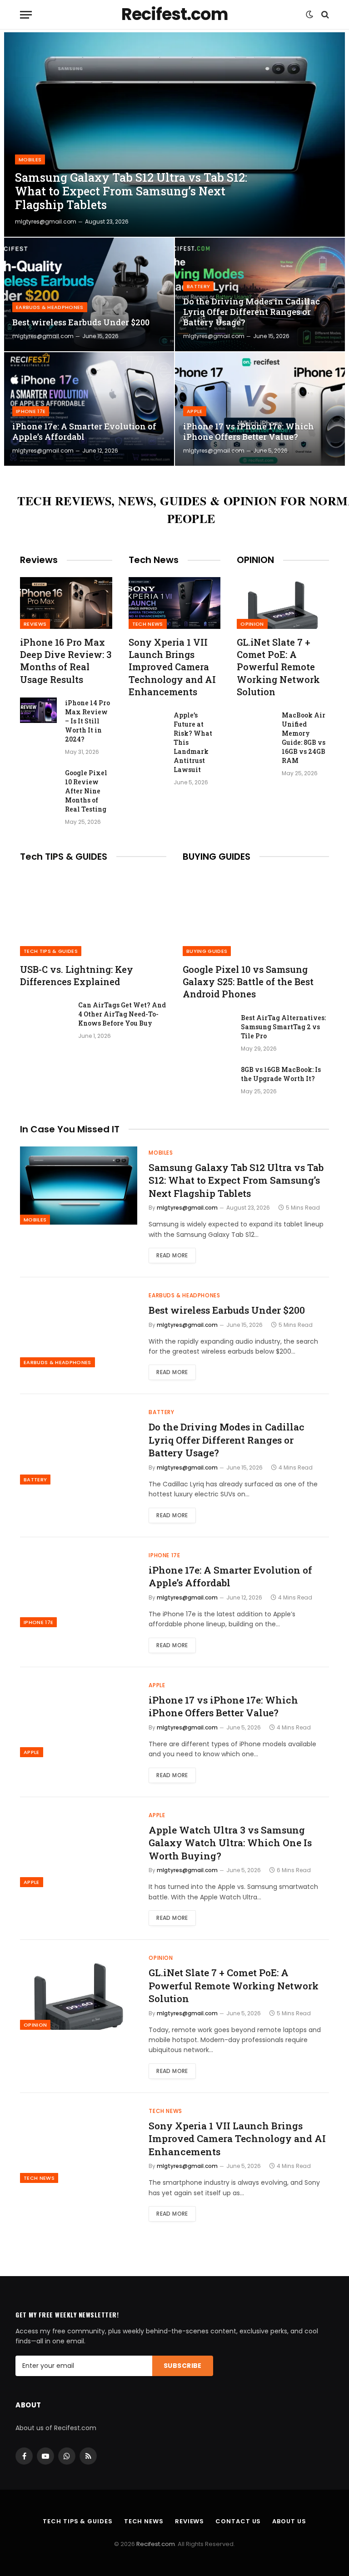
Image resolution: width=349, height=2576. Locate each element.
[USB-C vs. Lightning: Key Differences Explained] (93, 915)
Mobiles (30, 159)
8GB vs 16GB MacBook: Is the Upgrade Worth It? (281, 1074)
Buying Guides (207, 951)
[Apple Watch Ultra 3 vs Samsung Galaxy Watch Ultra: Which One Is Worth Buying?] (79, 1848)
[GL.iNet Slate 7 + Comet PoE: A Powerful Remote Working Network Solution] (283, 603)
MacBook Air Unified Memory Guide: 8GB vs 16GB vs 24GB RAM (304, 738)
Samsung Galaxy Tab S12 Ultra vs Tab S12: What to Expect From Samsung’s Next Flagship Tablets (131, 191)
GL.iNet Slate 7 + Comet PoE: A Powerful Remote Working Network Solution (278, 667)
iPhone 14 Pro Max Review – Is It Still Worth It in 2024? (87, 721)
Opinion (252, 624)
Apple (195, 411)
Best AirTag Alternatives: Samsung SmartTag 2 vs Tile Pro (283, 1027)
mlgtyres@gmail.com (46, 222)
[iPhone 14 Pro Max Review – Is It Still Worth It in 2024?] (38, 710)
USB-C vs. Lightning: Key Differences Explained (77, 975)
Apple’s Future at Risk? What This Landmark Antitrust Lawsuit (193, 742)
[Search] (324, 15)
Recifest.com (156, 2544)
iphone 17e (31, 411)
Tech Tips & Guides (51, 951)
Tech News (148, 624)
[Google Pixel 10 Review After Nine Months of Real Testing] (38, 780)
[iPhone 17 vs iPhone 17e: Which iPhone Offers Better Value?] (260, 409)
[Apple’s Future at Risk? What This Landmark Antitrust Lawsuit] (147, 722)
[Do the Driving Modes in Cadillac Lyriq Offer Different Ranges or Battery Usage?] (260, 294)
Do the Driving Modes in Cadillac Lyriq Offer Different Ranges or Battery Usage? (252, 312)
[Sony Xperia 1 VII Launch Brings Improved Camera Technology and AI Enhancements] (175, 603)
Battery (198, 286)
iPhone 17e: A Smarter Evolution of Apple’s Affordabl (84, 432)
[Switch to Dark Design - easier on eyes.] (309, 15)
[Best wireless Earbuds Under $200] (89, 294)
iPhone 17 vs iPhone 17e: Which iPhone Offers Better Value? (249, 432)
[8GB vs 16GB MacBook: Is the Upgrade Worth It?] (208, 1081)
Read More (172, 1255)
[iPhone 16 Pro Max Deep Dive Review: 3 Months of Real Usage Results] (66, 603)
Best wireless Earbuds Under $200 (81, 322)
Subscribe (183, 2366)
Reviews (35, 624)
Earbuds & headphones (50, 307)
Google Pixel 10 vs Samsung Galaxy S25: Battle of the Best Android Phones (248, 982)
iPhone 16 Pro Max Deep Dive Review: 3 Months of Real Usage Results (66, 661)
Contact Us (238, 2521)
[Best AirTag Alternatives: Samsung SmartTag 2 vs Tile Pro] (208, 1030)
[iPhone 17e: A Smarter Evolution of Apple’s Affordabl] (89, 409)
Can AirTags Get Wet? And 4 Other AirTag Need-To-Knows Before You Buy (122, 1014)
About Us (289, 2521)
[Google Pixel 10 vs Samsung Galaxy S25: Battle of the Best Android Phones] (256, 915)
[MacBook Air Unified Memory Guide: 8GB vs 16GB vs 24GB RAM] (255, 722)
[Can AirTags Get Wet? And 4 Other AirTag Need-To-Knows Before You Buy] (45, 1017)
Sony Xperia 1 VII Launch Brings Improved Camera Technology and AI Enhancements (172, 667)
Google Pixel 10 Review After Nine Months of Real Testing (86, 791)
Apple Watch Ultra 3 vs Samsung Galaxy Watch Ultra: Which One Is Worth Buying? (230, 1843)
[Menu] (26, 15)
